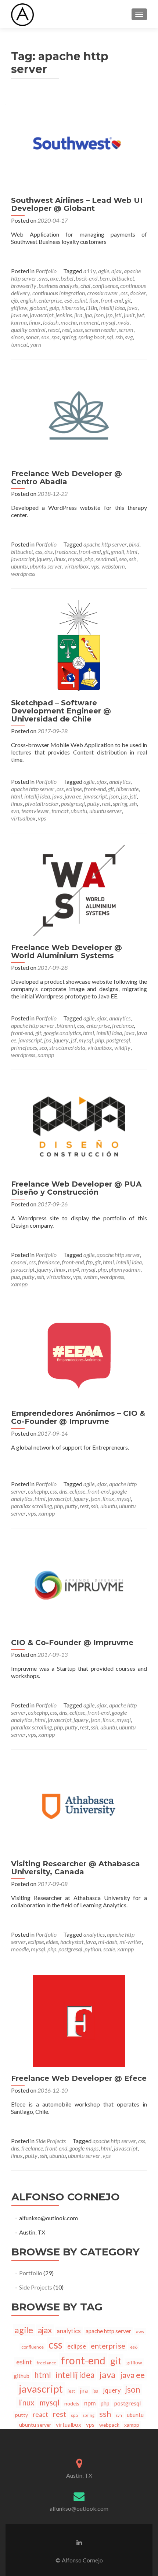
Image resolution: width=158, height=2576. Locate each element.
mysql (108, 322)
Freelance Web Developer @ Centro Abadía (67, 478)
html (132, 551)
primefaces (24, 1047)
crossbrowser (103, 293)
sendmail (106, 559)
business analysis (58, 286)
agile (104, 271)
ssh (119, 337)
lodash (51, 322)
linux (35, 322)
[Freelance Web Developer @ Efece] (79, 2020)
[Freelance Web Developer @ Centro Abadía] (79, 415)
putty (93, 803)
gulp (54, 308)
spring (69, 337)
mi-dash (108, 1942)
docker (138, 293)
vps (95, 566)
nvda (123, 322)
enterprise (50, 300)
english (28, 300)
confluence (105, 286)
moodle (20, 1949)
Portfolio (46, 271)
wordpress (23, 573)
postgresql (73, 803)
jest (71, 2391)
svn (15, 811)
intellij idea (112, 308)
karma (19, 322)
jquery (44, 559)
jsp (109, 315)
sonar (32, 337)
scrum (126, 330)
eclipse (74, 789)
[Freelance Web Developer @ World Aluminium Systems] (79, 889)
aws (43, 278)
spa (55, 337)
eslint (81, 300)
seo (123, 559)
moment (89, 322)
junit (129, 315)
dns (49, 551)
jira (78, 315)
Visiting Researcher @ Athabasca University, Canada (76, 1868)
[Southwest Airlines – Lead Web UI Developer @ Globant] (79, 142)
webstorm (113, 566)
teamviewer (35, 811)
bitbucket (123, 278)
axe (54, 278)
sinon (17, 337)
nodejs (72, 2403)
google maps (84, 2148)
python (93, 1949)
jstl (118, 315)
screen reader (101, 330)
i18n (91, 308)
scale (109, 1949)
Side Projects (51, 2141)
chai (85, 286)
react (54, 330)
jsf (74, 1040)
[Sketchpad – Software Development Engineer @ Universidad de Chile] (79, 645)
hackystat (72, 1942)
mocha (69, 322)
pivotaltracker (42, 803)
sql (110, 337)
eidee (52, 1942)
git (128, 300)
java (132, 308)
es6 (68, 300)
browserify (24, 286)
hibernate (73, 308)
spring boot (91, 337)
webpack (109, 2425)
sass (78, 330)
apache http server (105, 544)
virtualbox (77, 566)
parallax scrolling (31, 1506)
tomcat (19, 344)
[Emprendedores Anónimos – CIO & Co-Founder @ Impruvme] (79, 1355)
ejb (15, 300)
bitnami (66, 1025)
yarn (36, 344)
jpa (88, 315)
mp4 (73, 1269)
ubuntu (19, 566)
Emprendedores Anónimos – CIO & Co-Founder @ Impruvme (78, 1417)
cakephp (38, 1491)
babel (67, 278)
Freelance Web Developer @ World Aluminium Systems (67, 951)
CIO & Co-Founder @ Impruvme (72, 1643)
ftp (89, 1262)
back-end (87, 278)
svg (129, 337)
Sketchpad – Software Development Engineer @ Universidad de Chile (61, 711)
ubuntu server (46, 566)
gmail (118, 551)
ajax (116, 271)
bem (105, 278)
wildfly (122, 1047)
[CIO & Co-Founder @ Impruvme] (79, 1584)
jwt (140, 315)
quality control (28, 330)
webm (91, 1277)
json (99, 315)
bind (134, 544)
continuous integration (59, 293)
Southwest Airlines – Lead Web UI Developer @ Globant (77, 204)
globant (38, 308)
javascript (42, 315)
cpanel (19, 1262)
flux (94, 300)
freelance (66, 551)
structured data (67, 1047)
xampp (46, 1055)
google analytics (62, 1033)
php (89, 559)
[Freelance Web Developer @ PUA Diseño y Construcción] (79, 1126)
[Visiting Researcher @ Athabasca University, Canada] (79, 1806)
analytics (120, 781)
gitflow (19, 308)
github (21, 2376)
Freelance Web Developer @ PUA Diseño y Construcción (76, 1188)
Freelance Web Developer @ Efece (79, 2078)
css (124, 293)
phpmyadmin (125, 1269)
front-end (112, 300)
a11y (90, 271)
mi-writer (131, 1942)
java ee (19, 315)
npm (90, 2403)
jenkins (64, 315)
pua (15, 1277)
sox (45, 337)
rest (67, 330)
